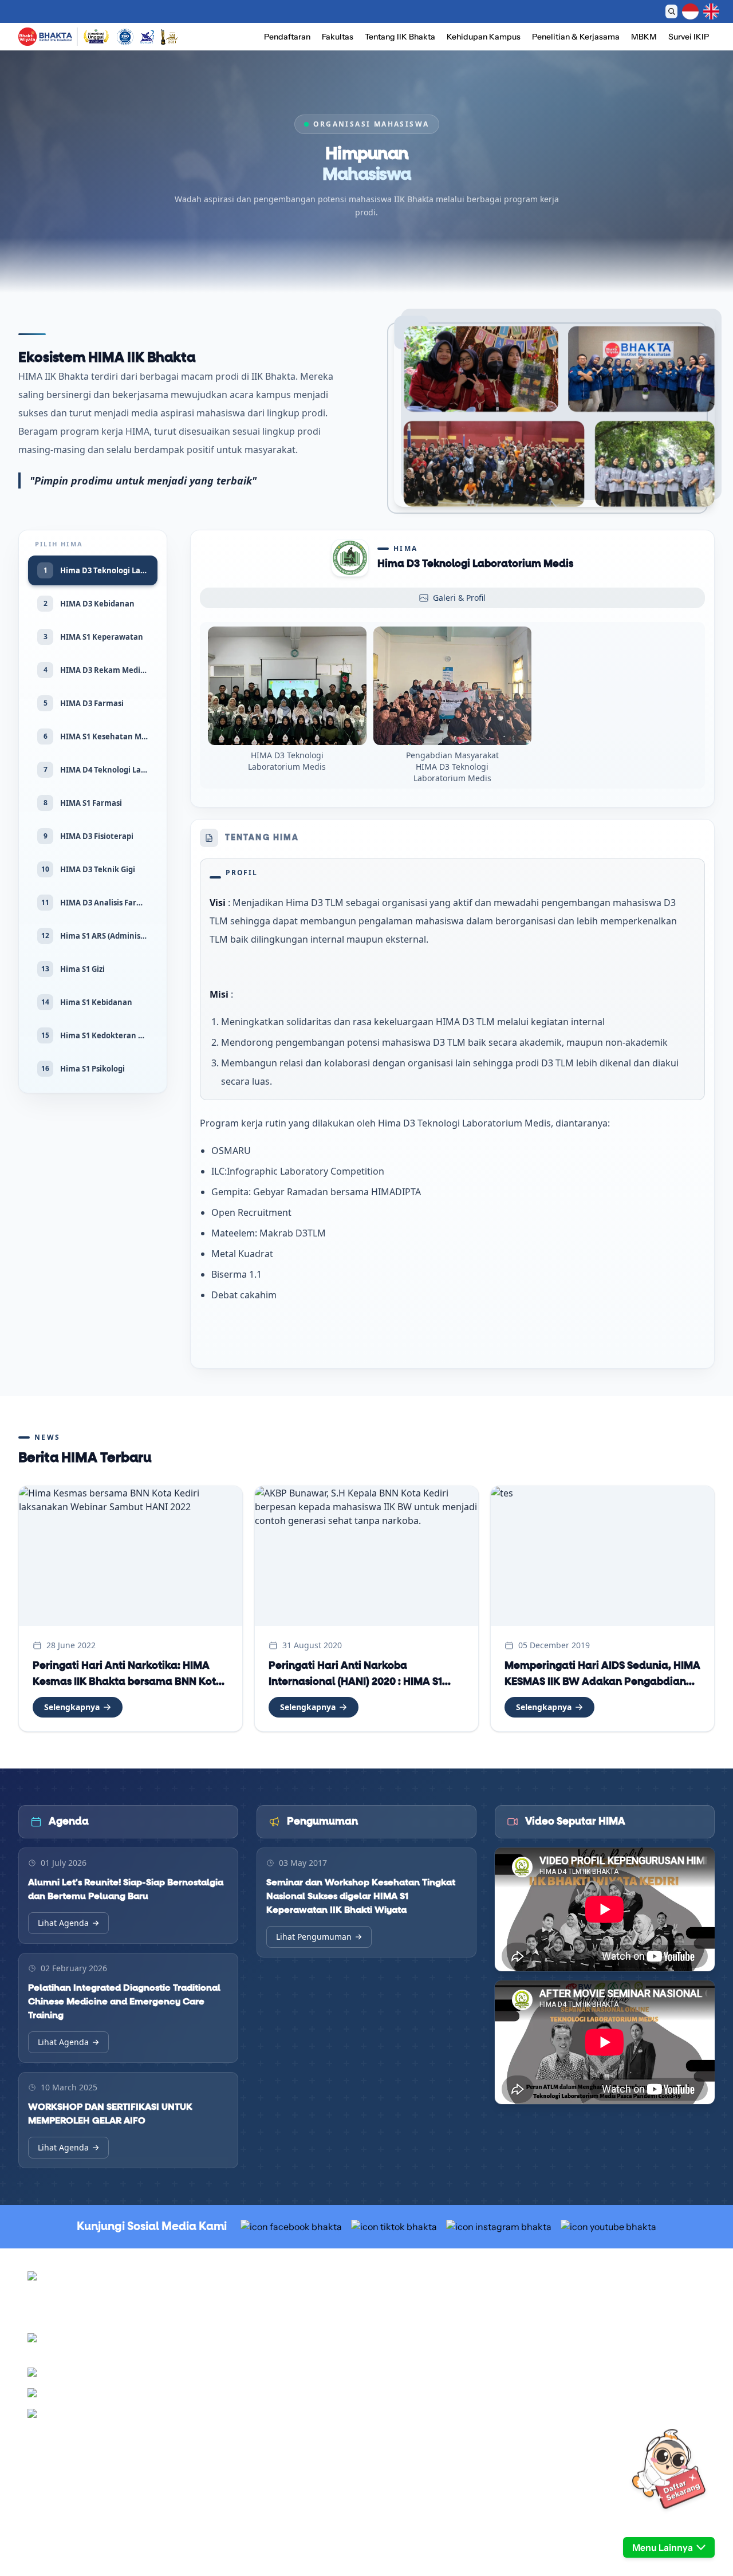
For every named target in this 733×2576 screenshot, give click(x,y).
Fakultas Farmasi (405, 2444)
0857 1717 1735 (171, 2416)
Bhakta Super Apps (580, 2402)
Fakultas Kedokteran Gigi (420, 2416)
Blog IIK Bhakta (572, 2416)
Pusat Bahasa (569, 2329)
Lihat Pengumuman (314, 1937)
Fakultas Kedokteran (412, 2402)
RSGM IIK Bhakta (576, 2302)
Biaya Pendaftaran (408, 2315)
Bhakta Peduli (570, 2343)
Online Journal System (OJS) (596, 2444)
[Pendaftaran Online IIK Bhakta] (669, 2488)
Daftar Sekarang (462, 11)
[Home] (45, 37)
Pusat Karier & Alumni (585, 2315)
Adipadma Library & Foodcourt (600, 2357)
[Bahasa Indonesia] (690, 11)
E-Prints (560, 2430)
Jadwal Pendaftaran (411, 2302)
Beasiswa (393, 2329)
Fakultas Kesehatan (410, 2430)
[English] (711, 11)
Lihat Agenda (63, 1923)
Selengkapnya (72, 1707)
